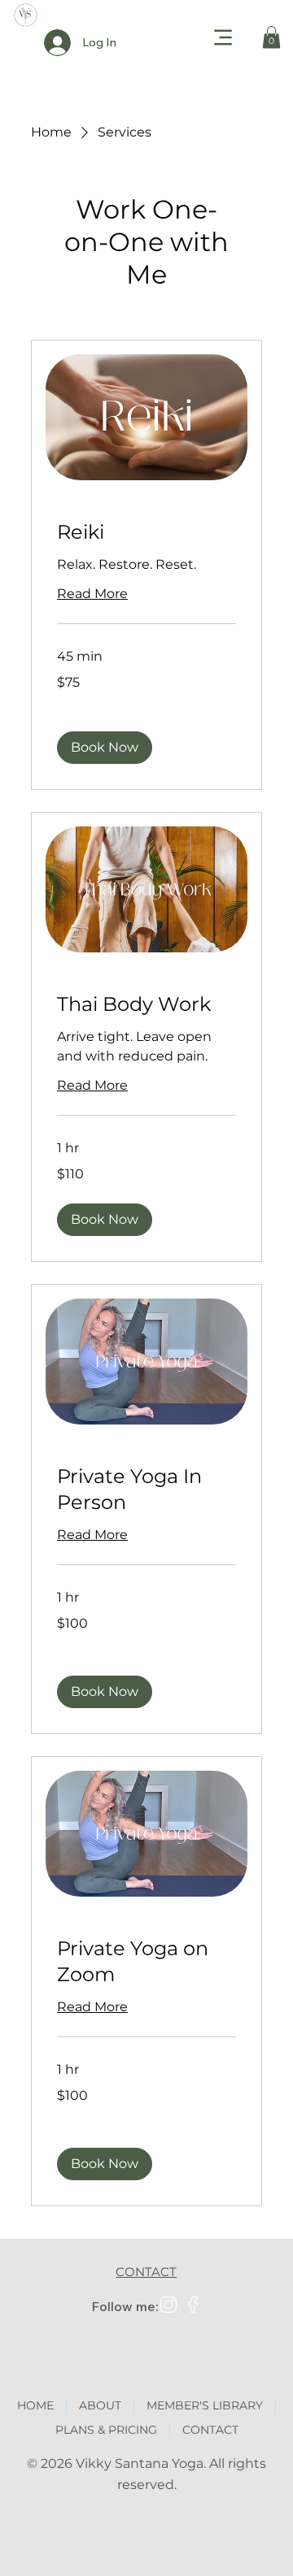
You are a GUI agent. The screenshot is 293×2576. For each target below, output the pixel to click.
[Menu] (224, 37)
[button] (271, 37)
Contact (146, 2272)
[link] (146, 532)
